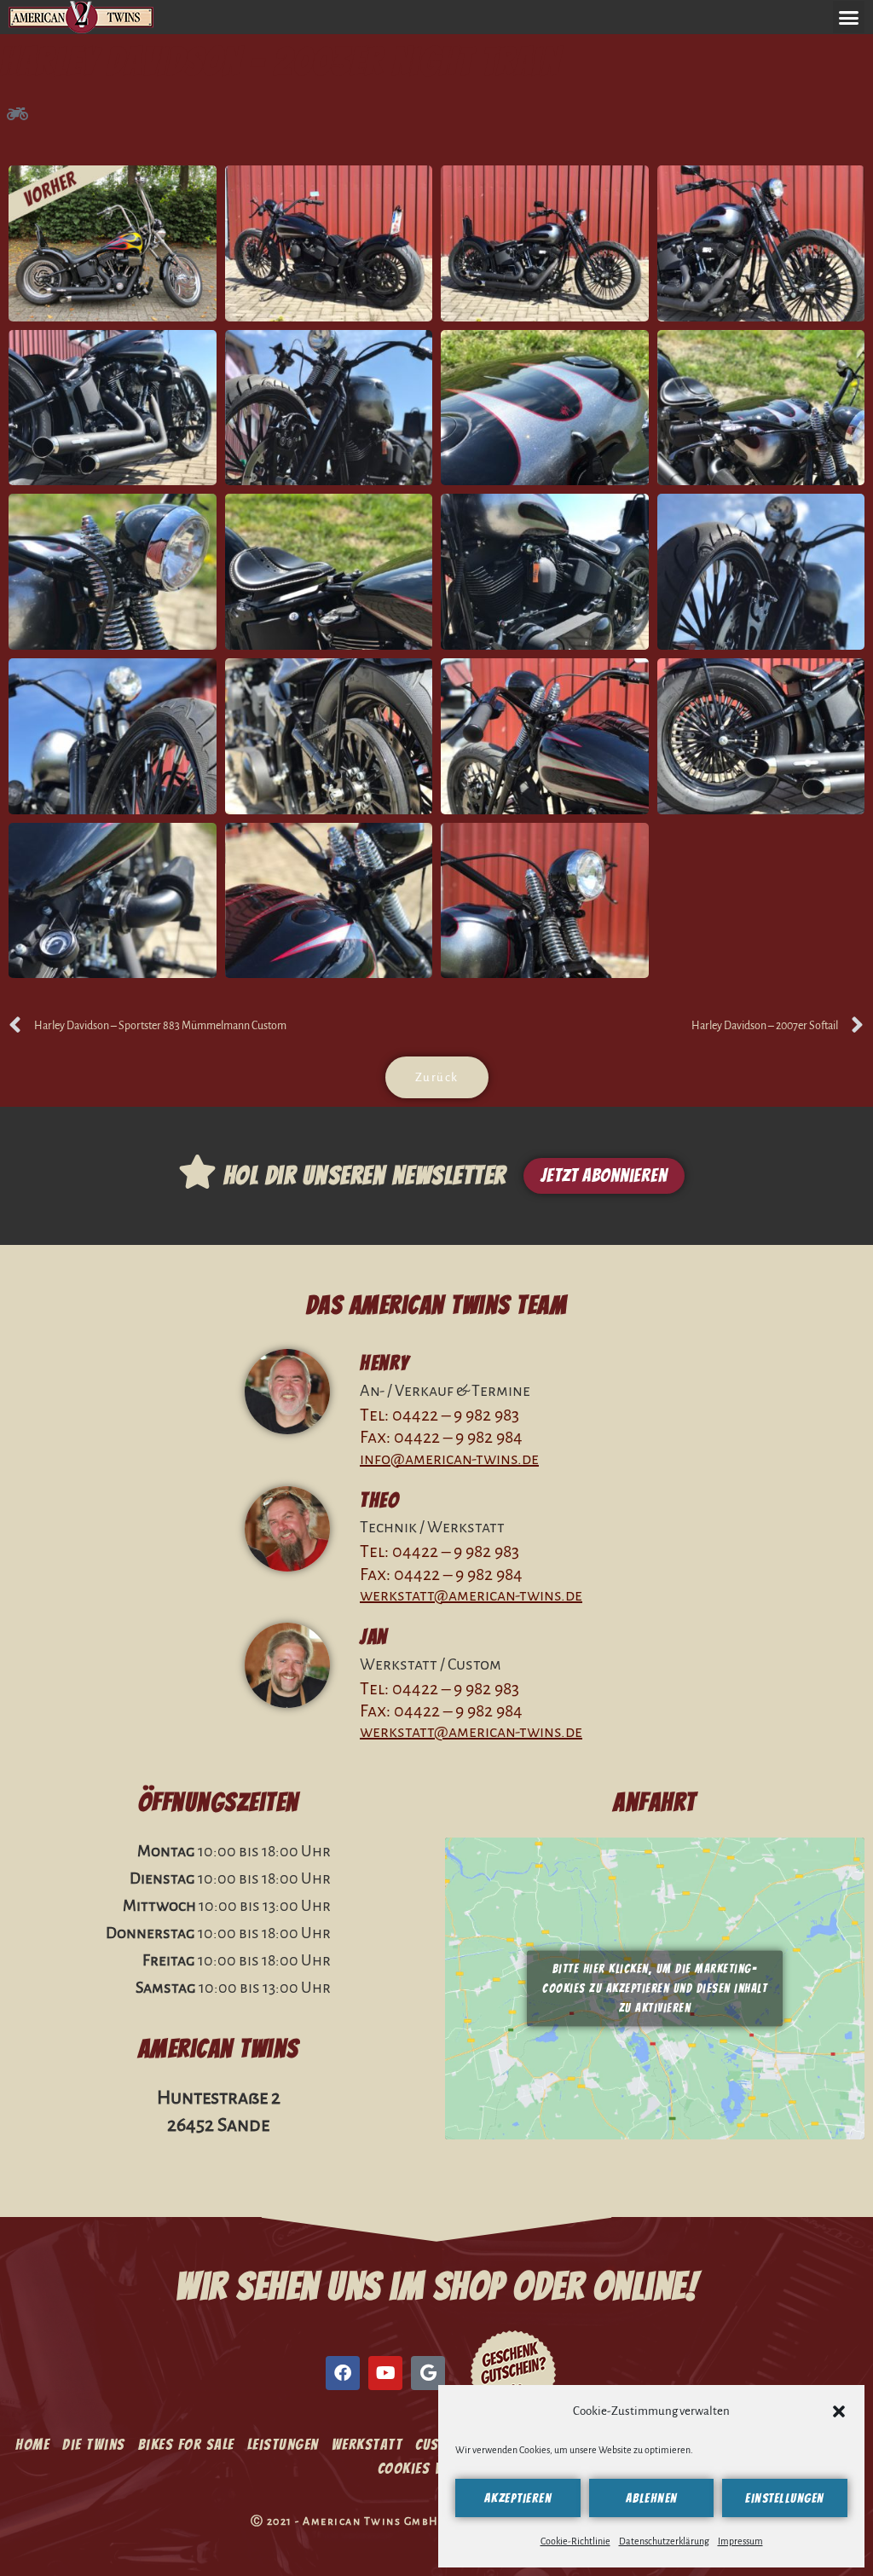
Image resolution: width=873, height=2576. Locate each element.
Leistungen (283, 2444)
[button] (839, 2411)
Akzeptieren (518, 2498)
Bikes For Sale (186, 2444)
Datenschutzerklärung (664, 2541)
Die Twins (94, 2444)
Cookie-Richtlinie (575, 2541)
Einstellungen (785, 2498)
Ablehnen (652, 2498)
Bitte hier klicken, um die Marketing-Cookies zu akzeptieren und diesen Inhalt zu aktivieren (655, 1989)
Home (32, 2444)
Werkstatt (367, 2444)
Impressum (740, 2541)
